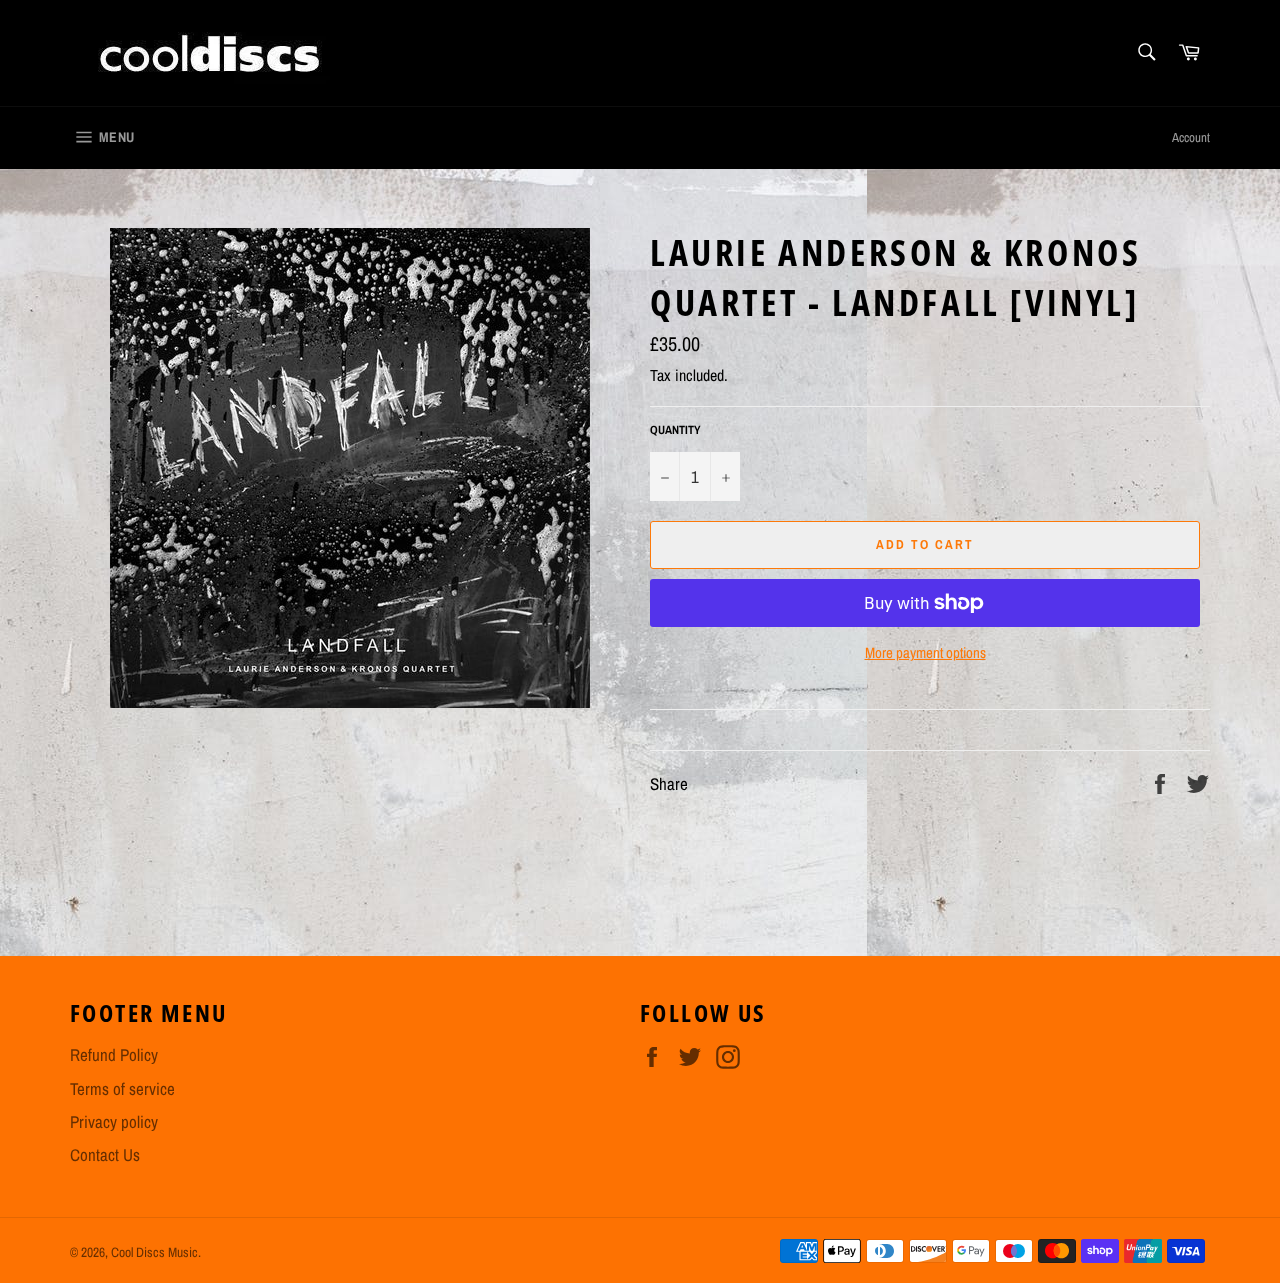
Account (1191, 137)
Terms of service (122, 1088)
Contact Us (105, 1154)
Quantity (675, 430)
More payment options (925, 653)
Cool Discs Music (154, 1252)
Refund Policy (114, 1054)
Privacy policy (114, 1121)
